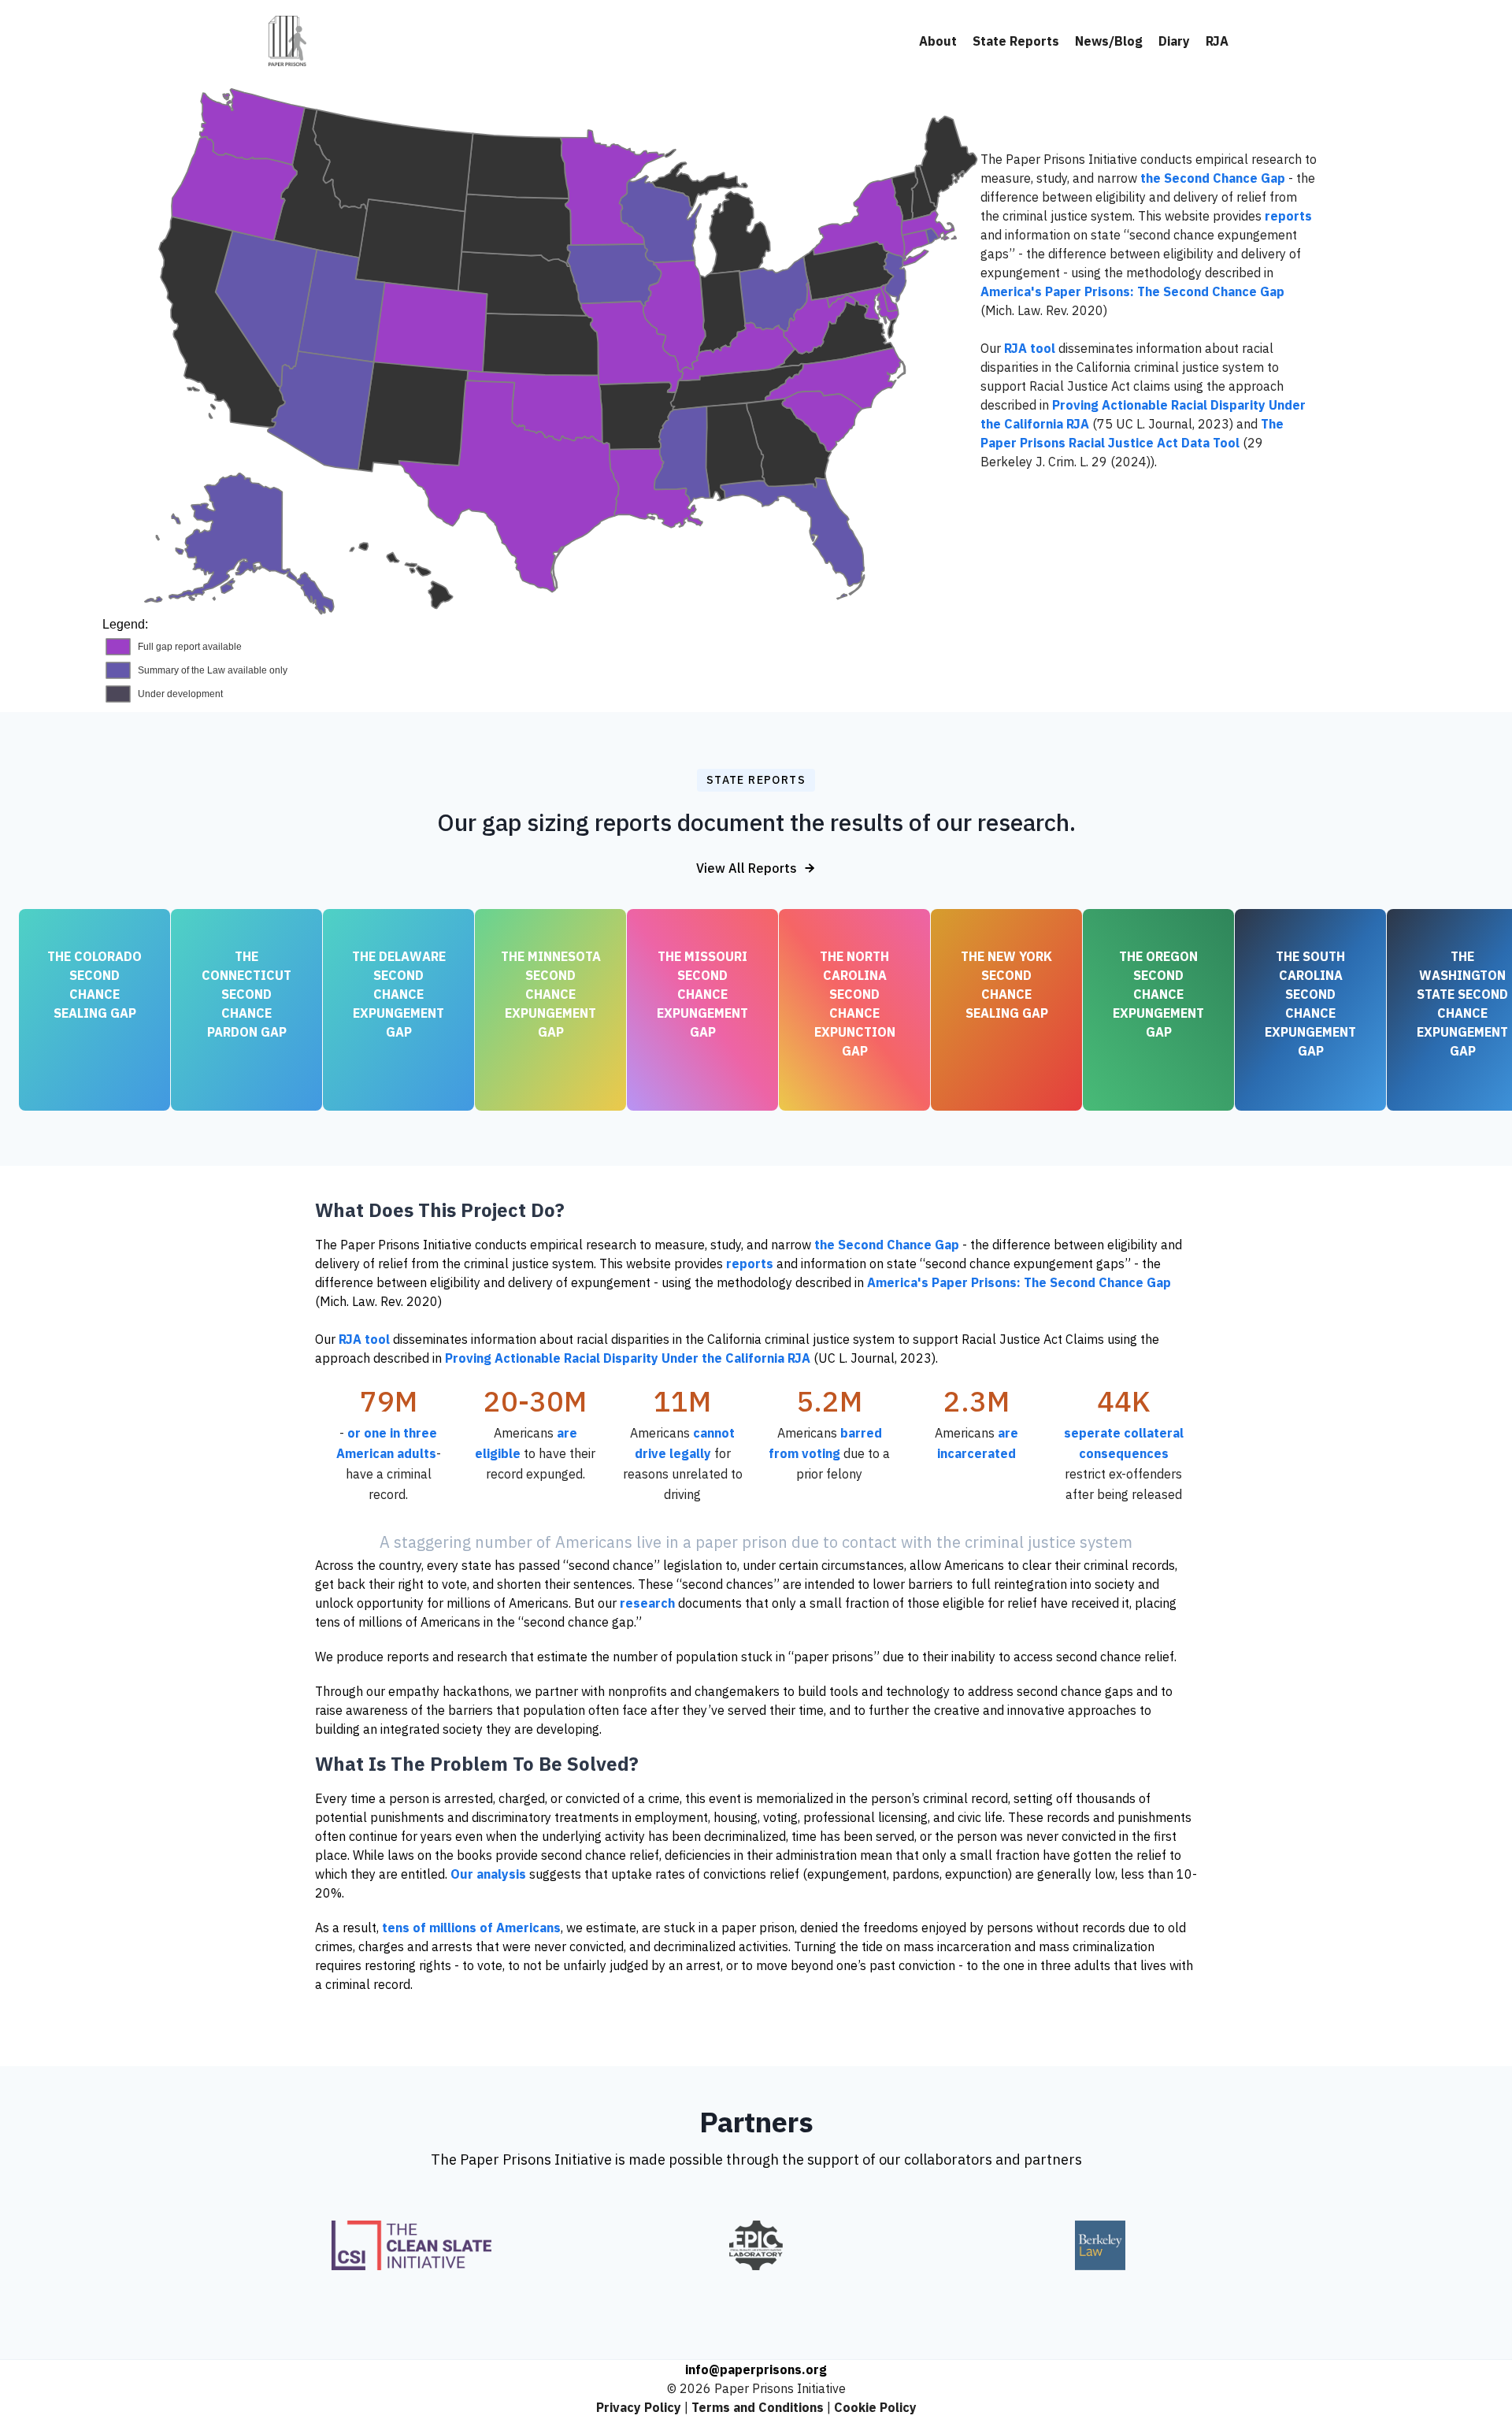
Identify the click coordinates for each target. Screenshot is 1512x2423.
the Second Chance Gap (1213, 178)
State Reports (1016, 41)
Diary (1174, 41)
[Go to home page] (287, 41)
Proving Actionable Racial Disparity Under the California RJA (628, 1358)
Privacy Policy (639, 2407)
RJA (1217, 41)
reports (1288, 216)
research (647, 1603)
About (938, 41)
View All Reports (747, 868)
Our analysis (488, 1874)
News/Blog (1109, 41)
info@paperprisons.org (756, 2369)
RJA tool (1030, 348)
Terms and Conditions (758, 2407)
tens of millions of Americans (471, 1928)
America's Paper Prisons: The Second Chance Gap (1132, 291)
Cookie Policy (875, 2407)
